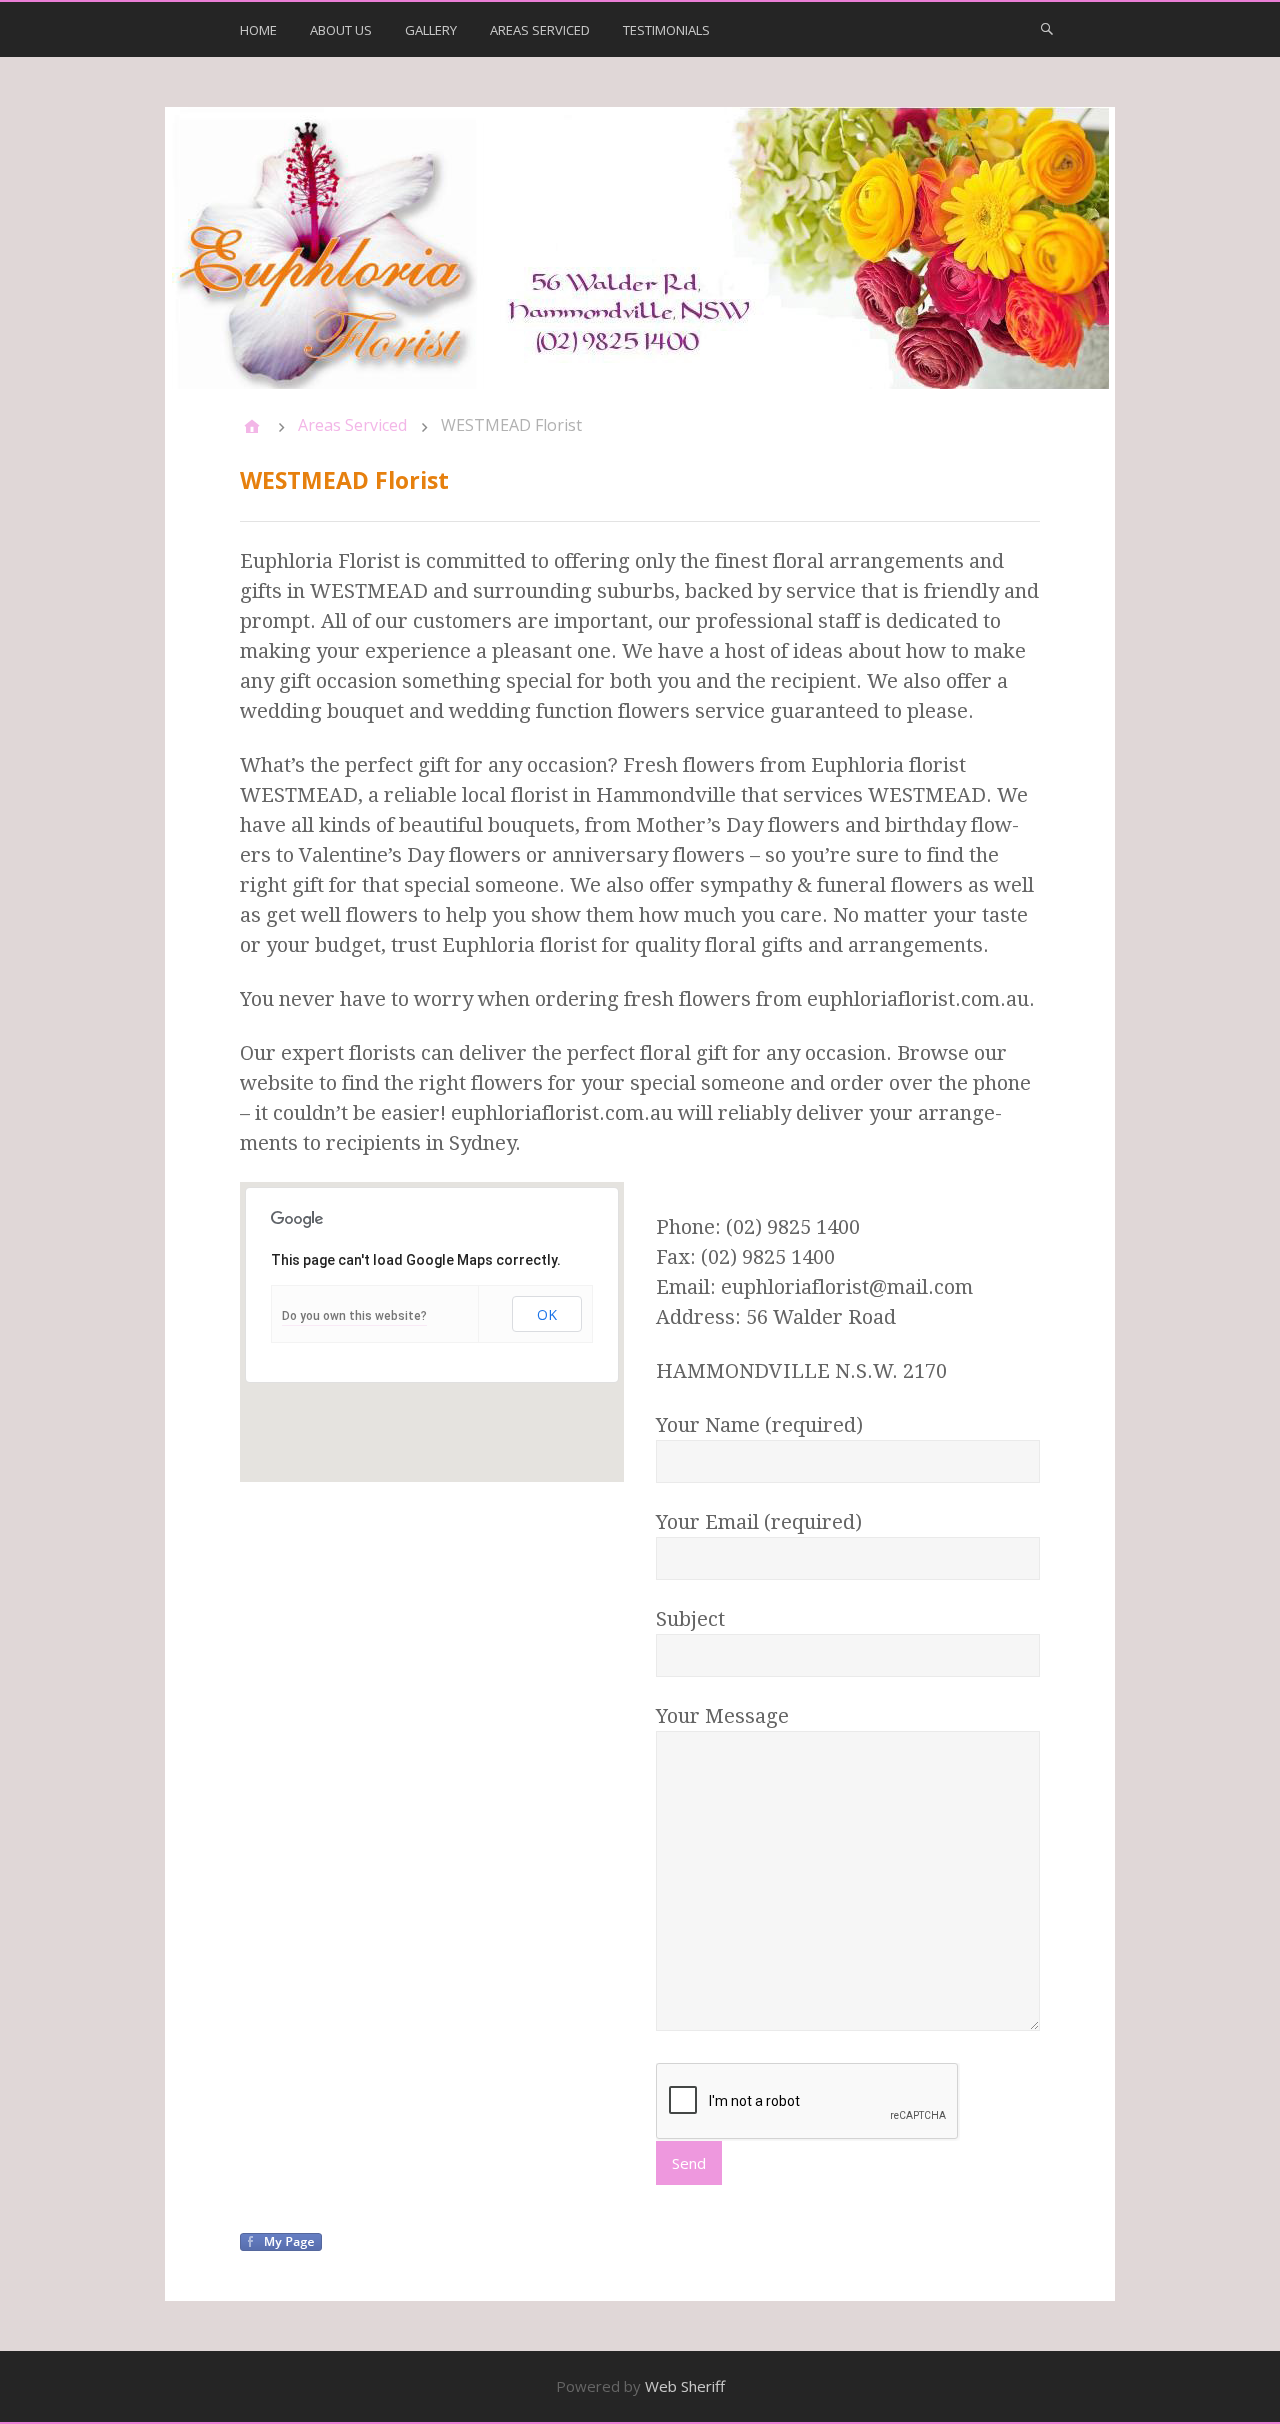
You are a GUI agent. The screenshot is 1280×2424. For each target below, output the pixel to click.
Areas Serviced (540, 30)
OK (547, 1314)
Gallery (431, 30)
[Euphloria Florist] (640, 248)
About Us (341, 30)
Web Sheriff (685, 2386)
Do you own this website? (354, 1316)
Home (258, 30)
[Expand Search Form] (1047, 28)
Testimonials (666, 30)
